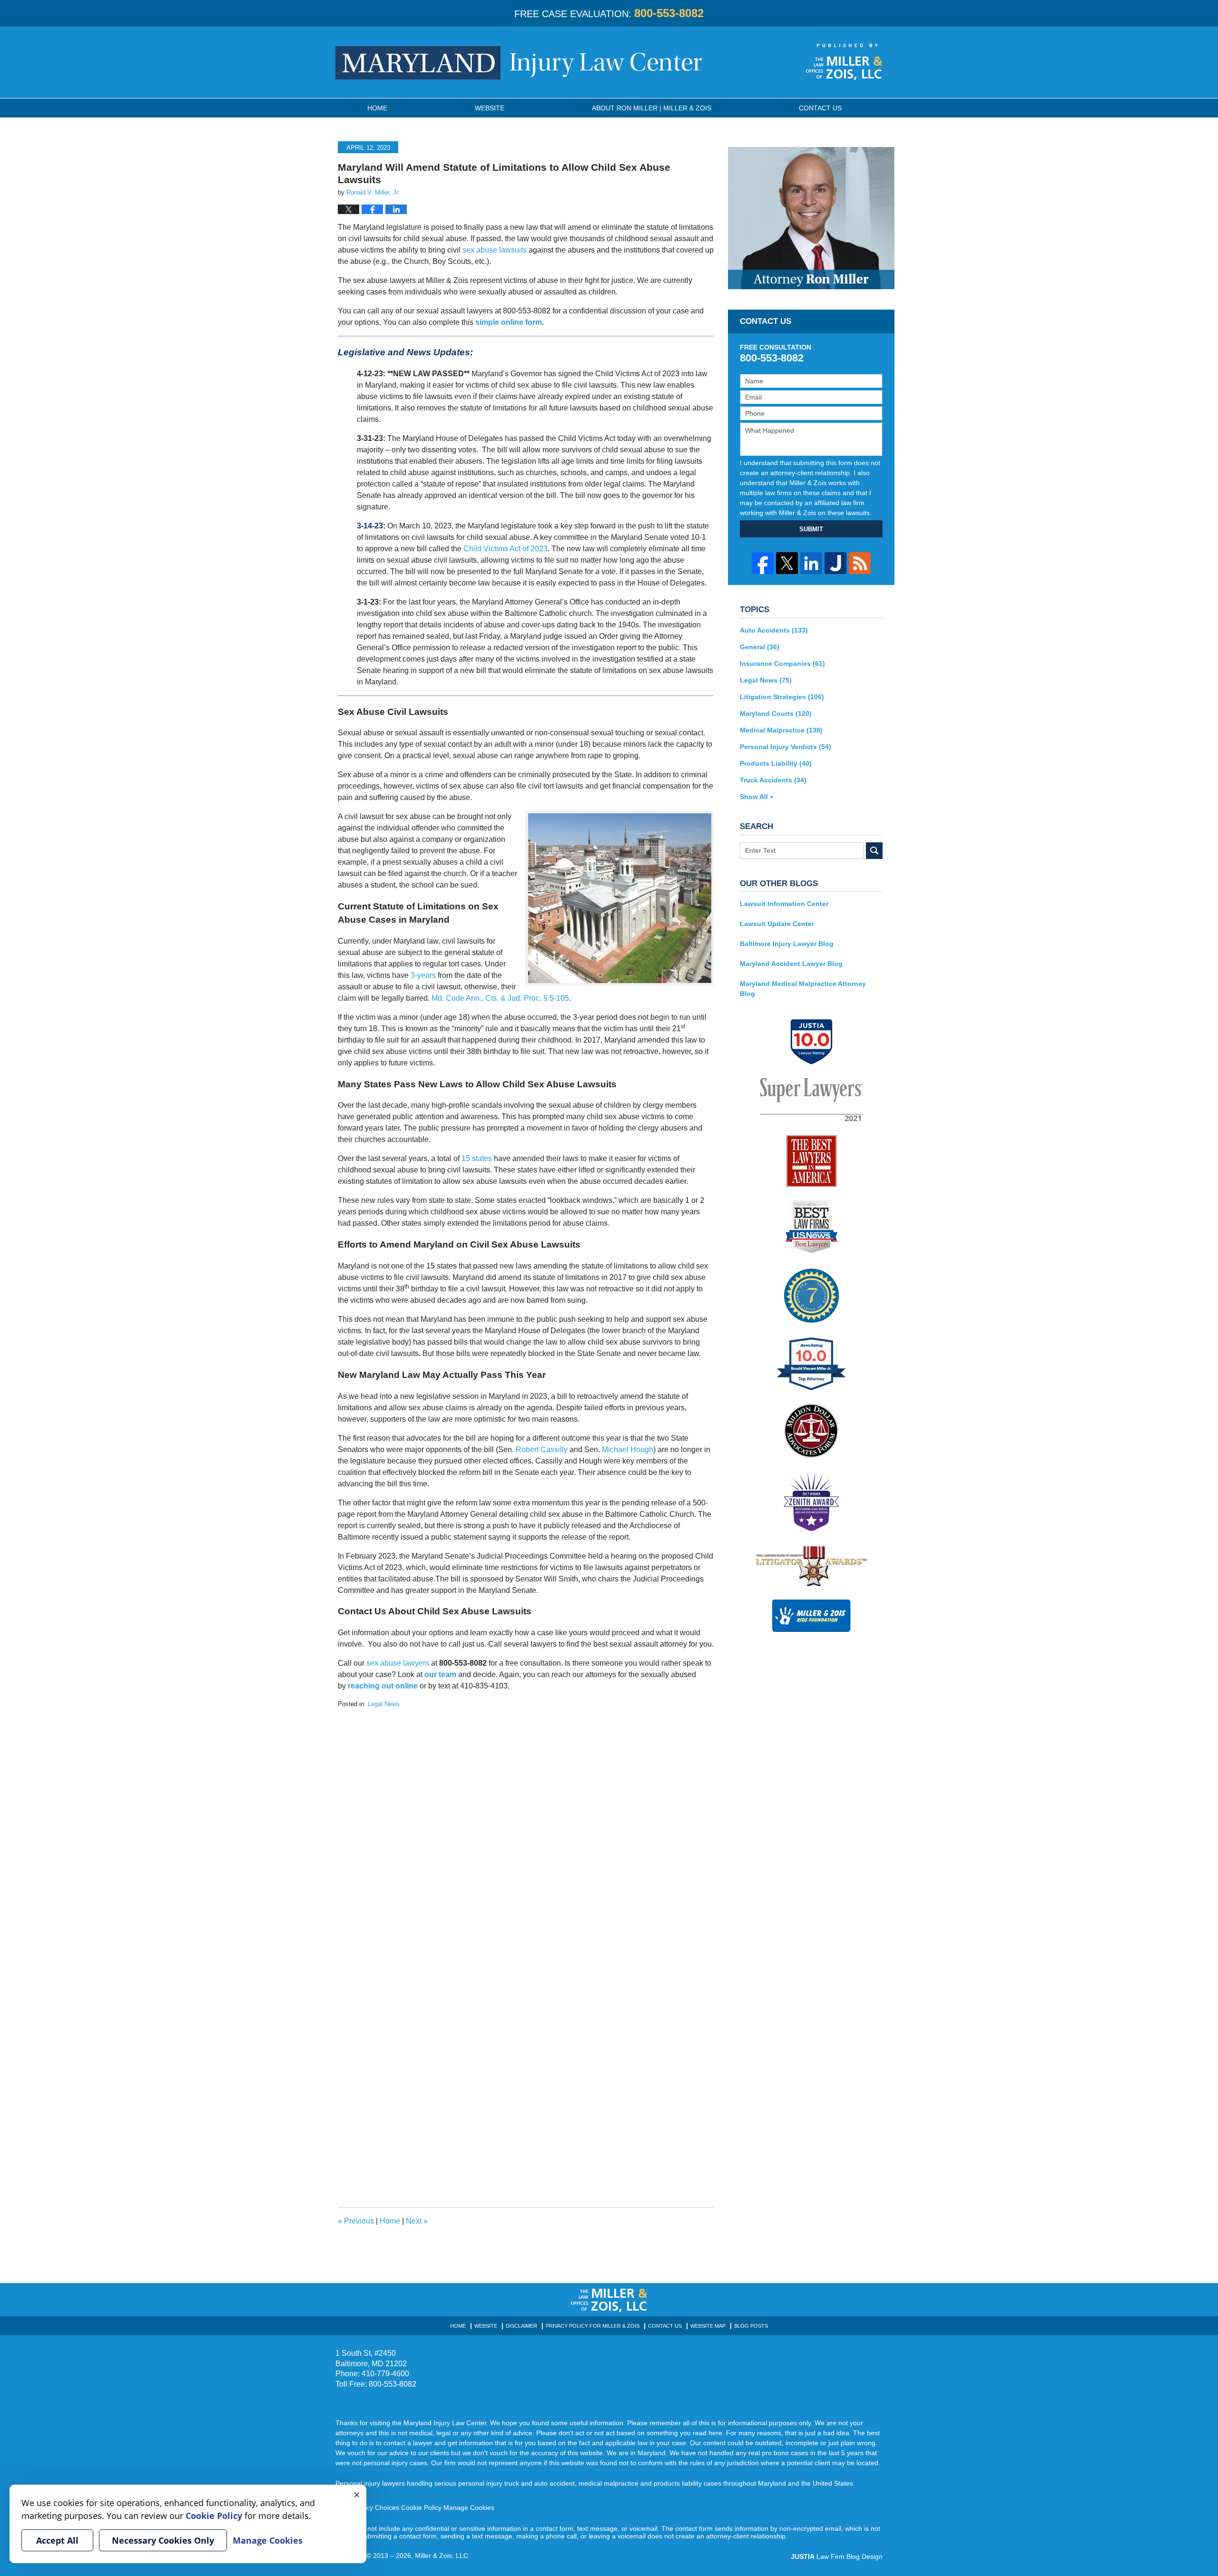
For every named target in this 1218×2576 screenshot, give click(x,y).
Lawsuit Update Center (777, 924)
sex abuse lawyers (398, 1663)
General (760, 647)
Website (490, 108)
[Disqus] (526, 1828)
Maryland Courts (776, 713)
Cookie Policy (421, 2508)
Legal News (384, 1704)
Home (377, 108)
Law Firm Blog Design (837, 2556)
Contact (820, 108)
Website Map (708, 2326)
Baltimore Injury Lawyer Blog (787, 944)
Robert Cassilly (542, 1449)
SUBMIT (811, 529)
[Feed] (860, 563)
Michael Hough (628, 1449)
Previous (356, 2221)
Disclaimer (521, 2326)
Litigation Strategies (782, 697)
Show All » (757, 797)
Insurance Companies (782, 664)
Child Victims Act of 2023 (506, 549)
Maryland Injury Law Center (519, 63)
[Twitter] (787, 563)
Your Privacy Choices (367, 2508)
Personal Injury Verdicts (786, 747)
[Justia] (835, 563)
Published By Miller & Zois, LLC (844, 62)
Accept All (57, 2540)
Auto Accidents (774, 630)
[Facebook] (763, 563)
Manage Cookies (469, 2508)
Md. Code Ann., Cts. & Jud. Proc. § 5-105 (500, 998)
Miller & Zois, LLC (442, 2556)
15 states (477, 1158)
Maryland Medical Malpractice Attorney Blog (803, 989)
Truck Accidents (773, 780)
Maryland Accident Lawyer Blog (791, 964)
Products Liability (776, 763)
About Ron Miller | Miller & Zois (652, 108)
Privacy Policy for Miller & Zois (593, 2326)
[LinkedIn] (811, 563)
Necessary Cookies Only (163, 2540)
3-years (423, 975)
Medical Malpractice (781, 730)
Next (417, 2221)
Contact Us (665, 2326)
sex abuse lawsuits (495, 250)
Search (874, 851)
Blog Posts (751, 2326)
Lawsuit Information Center (784, 904)
